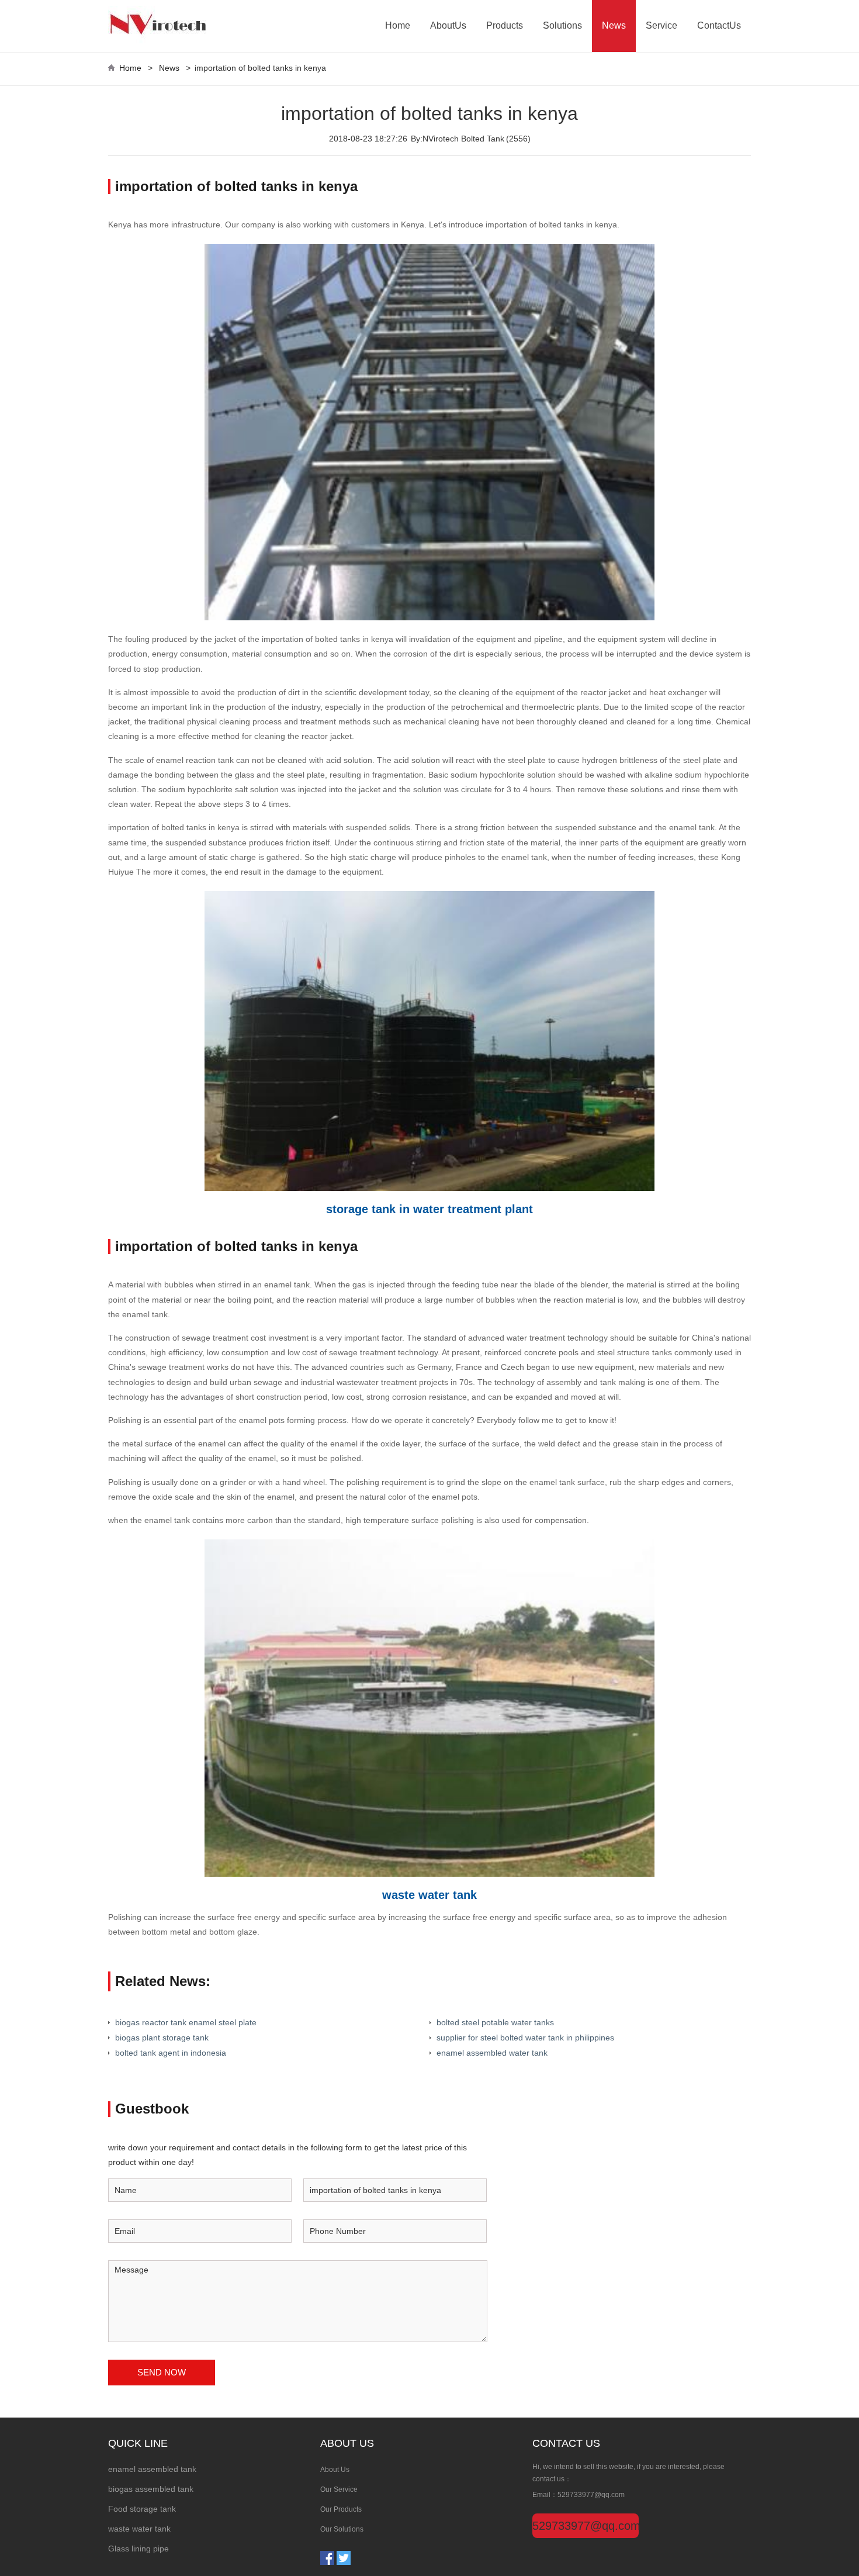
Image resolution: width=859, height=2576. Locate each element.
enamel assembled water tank (492, 2053)
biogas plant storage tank (162, 2038)
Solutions (562, 25)
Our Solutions (342, 2529)
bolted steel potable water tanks (495, 2022)
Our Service (339, 2489)
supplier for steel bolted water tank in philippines (525, 2038)
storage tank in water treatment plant (430, 1209)
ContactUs (719, 25)
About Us (335, 2470)
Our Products (341, 2509)
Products (505, 25)
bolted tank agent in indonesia (171, 2053)
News (614, 25)
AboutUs (448, 25)
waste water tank (430, 1895)
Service (661, 25)
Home (398, 25)
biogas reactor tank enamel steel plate (186, 2022)
